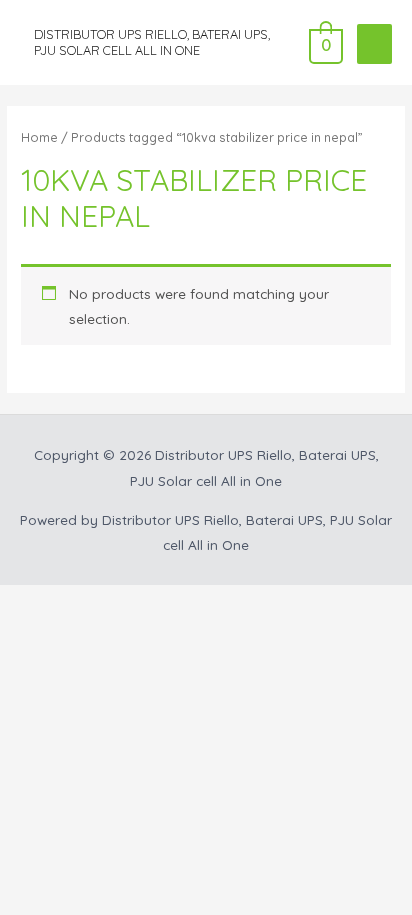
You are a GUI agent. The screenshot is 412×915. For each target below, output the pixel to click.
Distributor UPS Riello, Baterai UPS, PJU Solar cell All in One (152, 41)
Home (39, 137)
